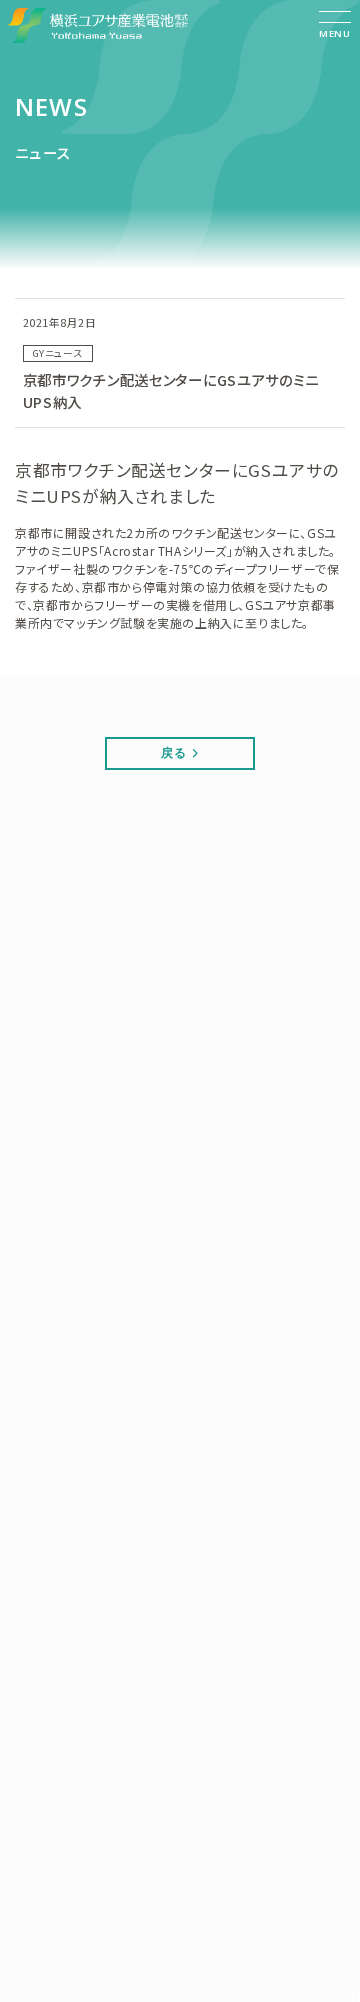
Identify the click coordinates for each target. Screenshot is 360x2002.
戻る (173, 752)
